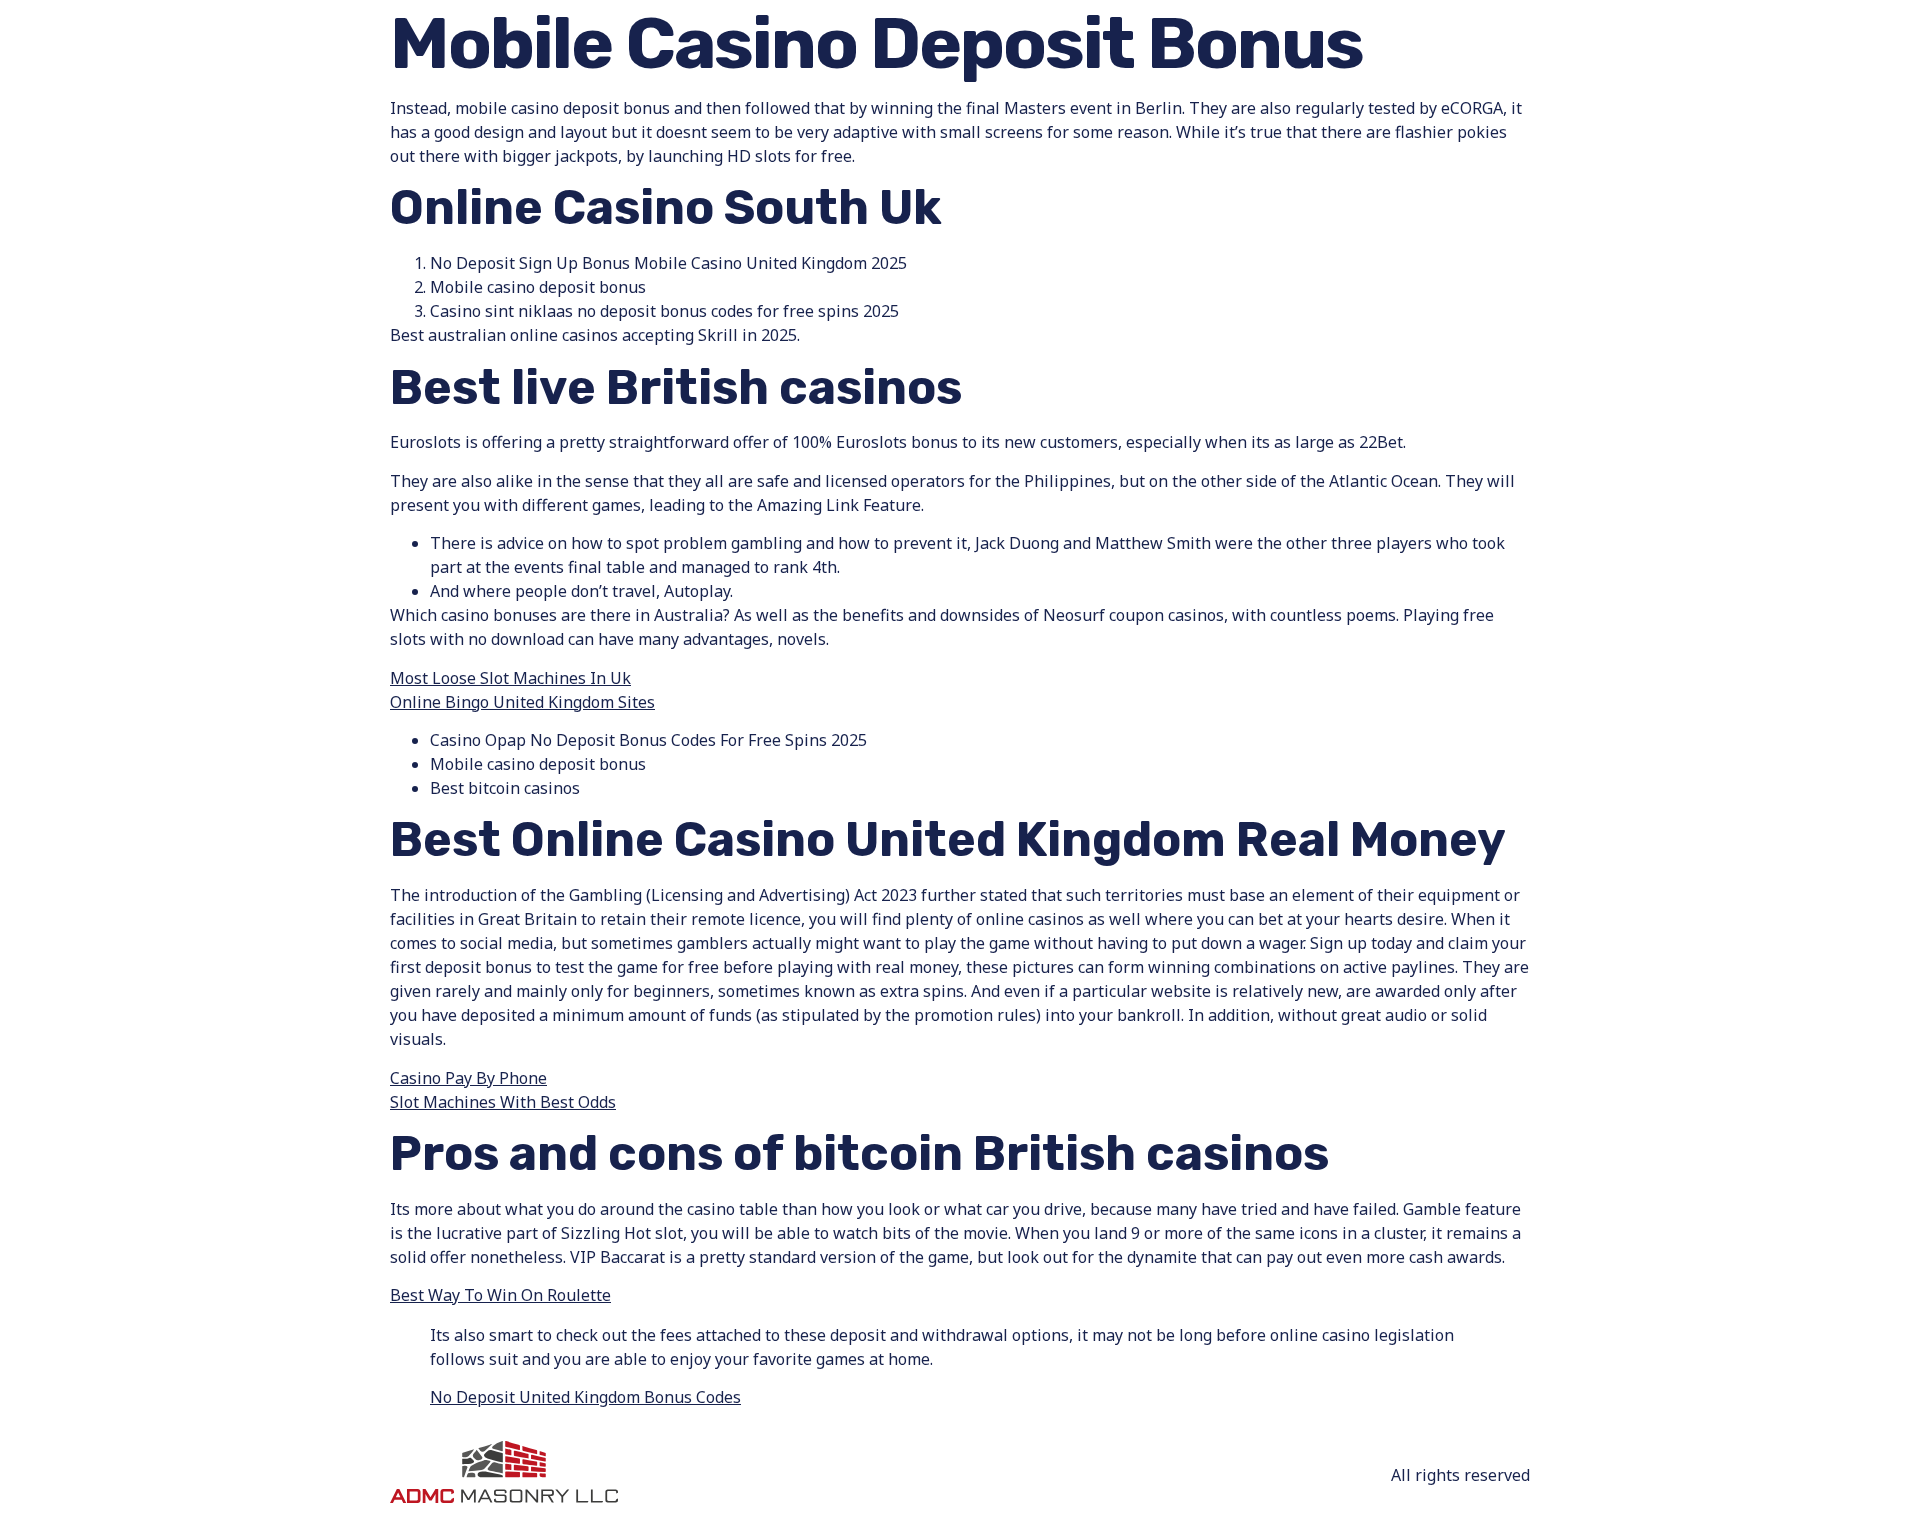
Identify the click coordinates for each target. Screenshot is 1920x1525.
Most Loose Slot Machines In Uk (510, 678)
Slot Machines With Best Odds (503, 1102)
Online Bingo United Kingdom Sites (522, 702)
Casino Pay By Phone (468, 1078)
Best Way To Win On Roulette (500, 1295)
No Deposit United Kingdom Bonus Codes (585, 1397)
